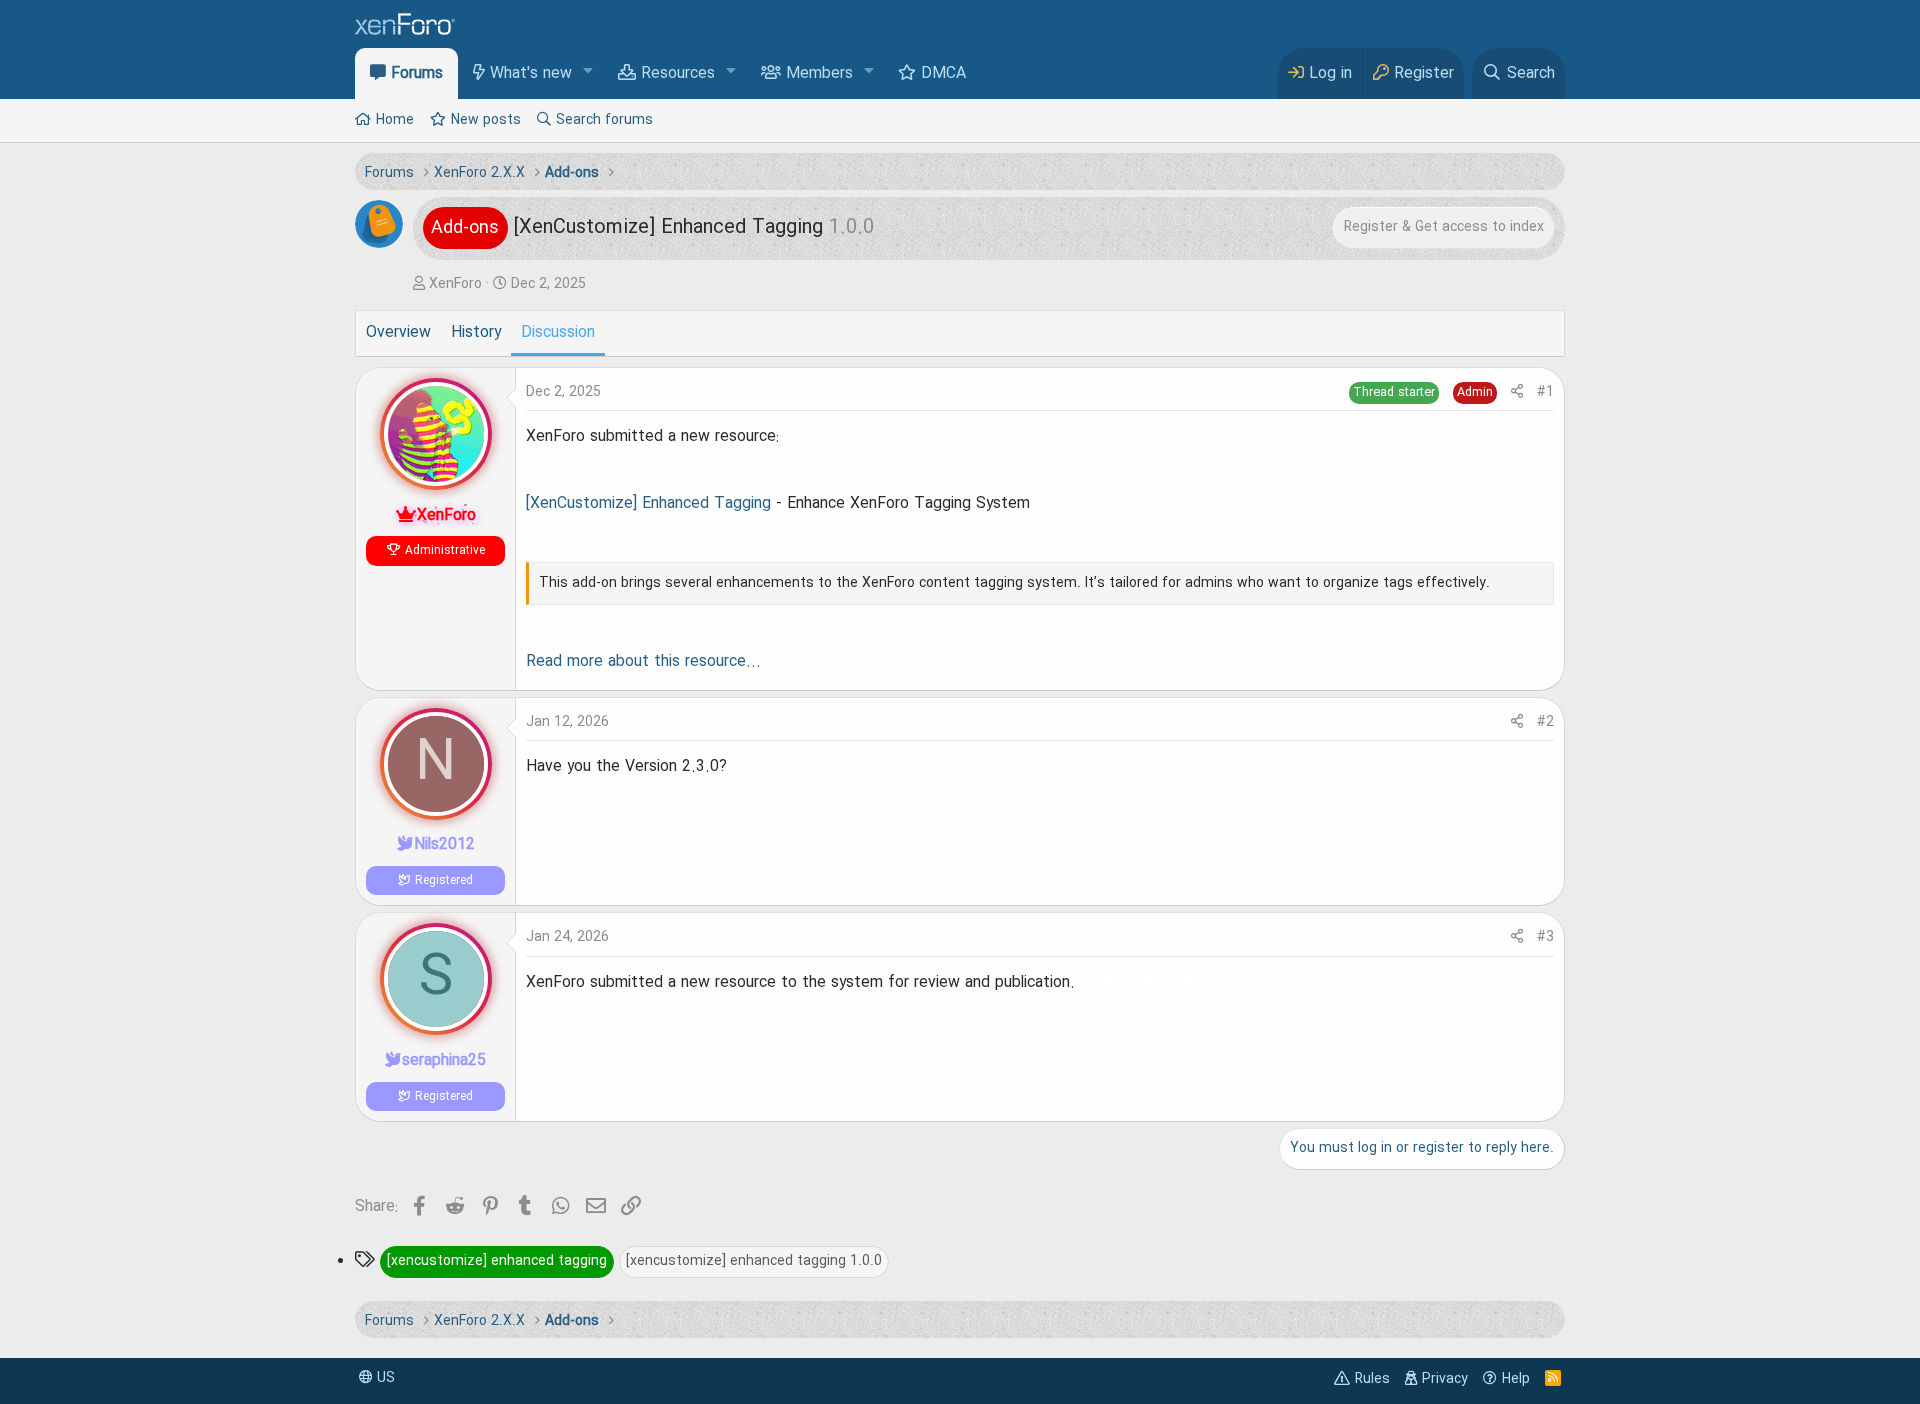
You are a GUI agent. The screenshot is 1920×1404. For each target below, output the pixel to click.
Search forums (604, 120)
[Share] (1517, 392)
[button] (588, 72)
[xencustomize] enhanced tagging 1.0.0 (754, 1261)
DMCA (943, 74)
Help (1516, 1379)
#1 (1545, 392)
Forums (417, 74)
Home (395, 120)
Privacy (1445, 1379)
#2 (1545, 722)
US (384, 1378)
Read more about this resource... (643, 662)
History (476, 333)
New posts (486, 120)
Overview (398, 333)
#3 (1545, 937)
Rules (1372, 1379)
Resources (678, 74)
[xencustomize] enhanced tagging (497, 1261)
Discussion (558, 333)
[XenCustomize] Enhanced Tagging (648, 504)
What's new (531, 74)
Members (819, 74)
